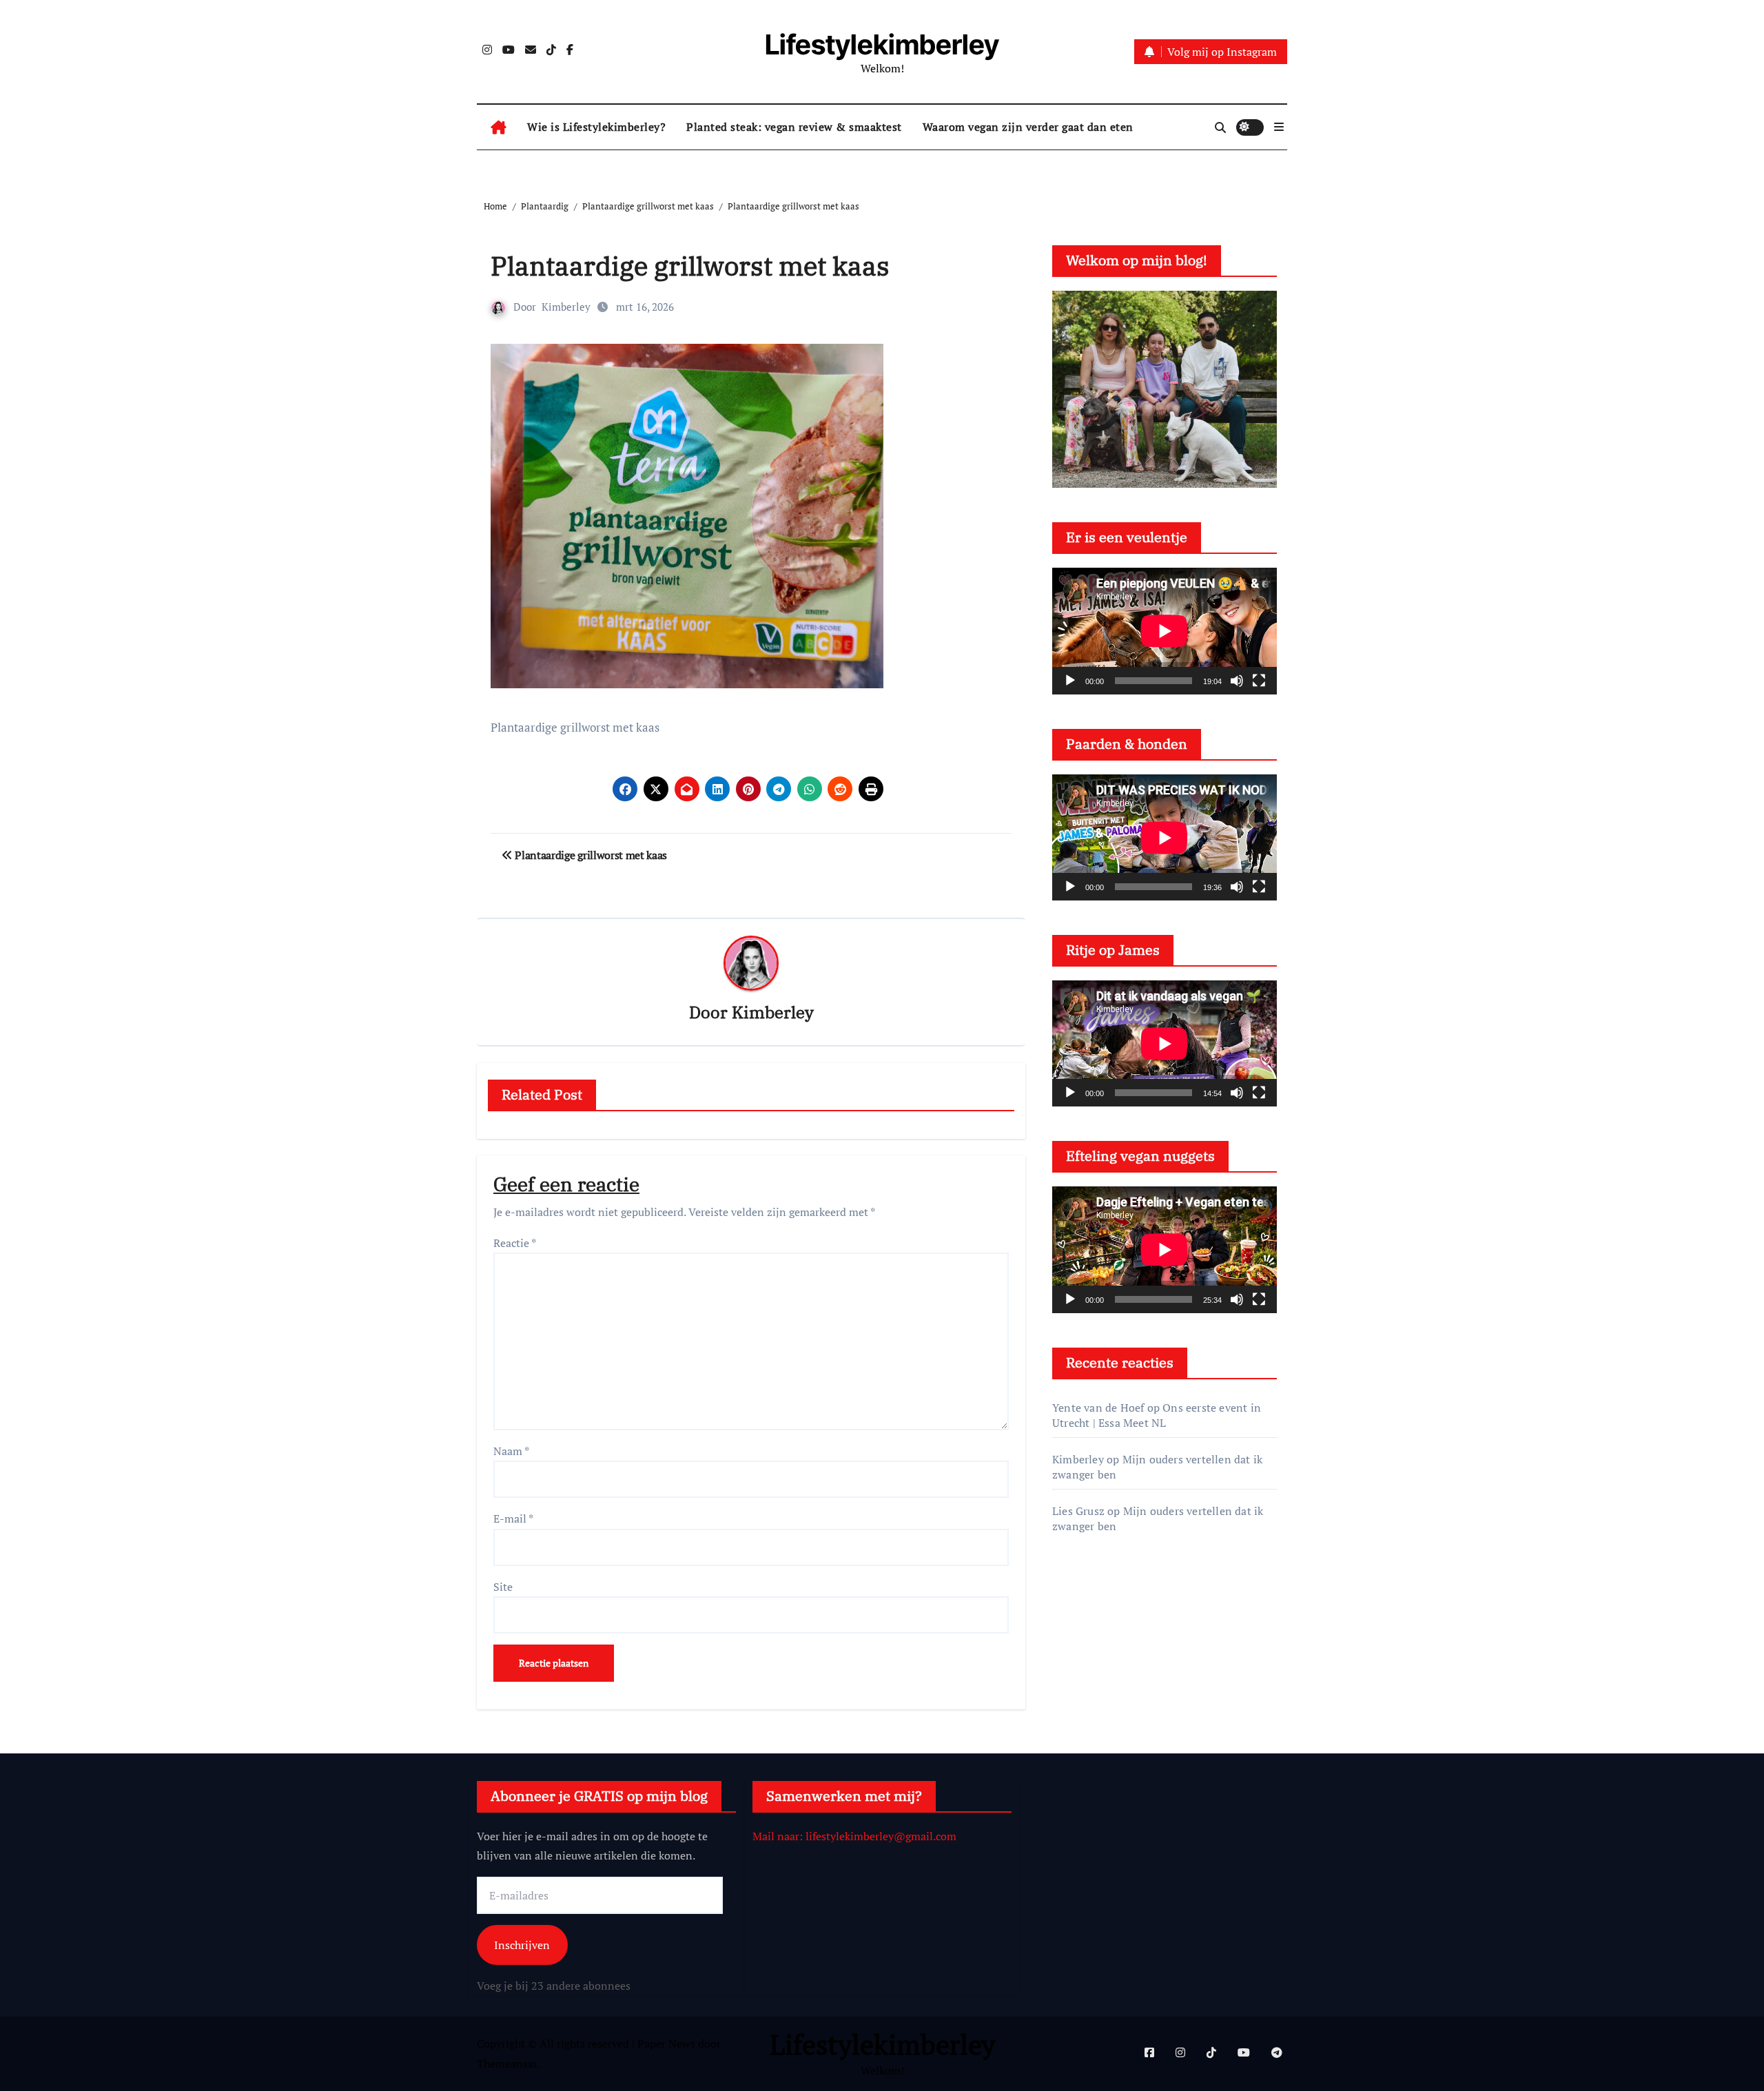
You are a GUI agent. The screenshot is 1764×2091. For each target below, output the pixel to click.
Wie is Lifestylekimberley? (596, 127)
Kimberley (566, 307)
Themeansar (507, 2063)
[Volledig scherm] (1259, 681)
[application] (1165, 631)
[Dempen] (1237, 681)
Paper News (666, 2043)
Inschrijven (522, 1945)
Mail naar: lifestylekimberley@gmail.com (854, 1836)
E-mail (513, 1518)
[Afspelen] (1070, 681)
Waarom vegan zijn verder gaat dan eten (1028, 127)
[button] (1279, 127)
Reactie (515, 1243)
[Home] (499, 127)
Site (503, 1587)
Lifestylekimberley (882, 44)
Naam (511, 1451)
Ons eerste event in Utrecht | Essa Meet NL (1157, 1415)
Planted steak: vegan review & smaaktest (794, 127)
